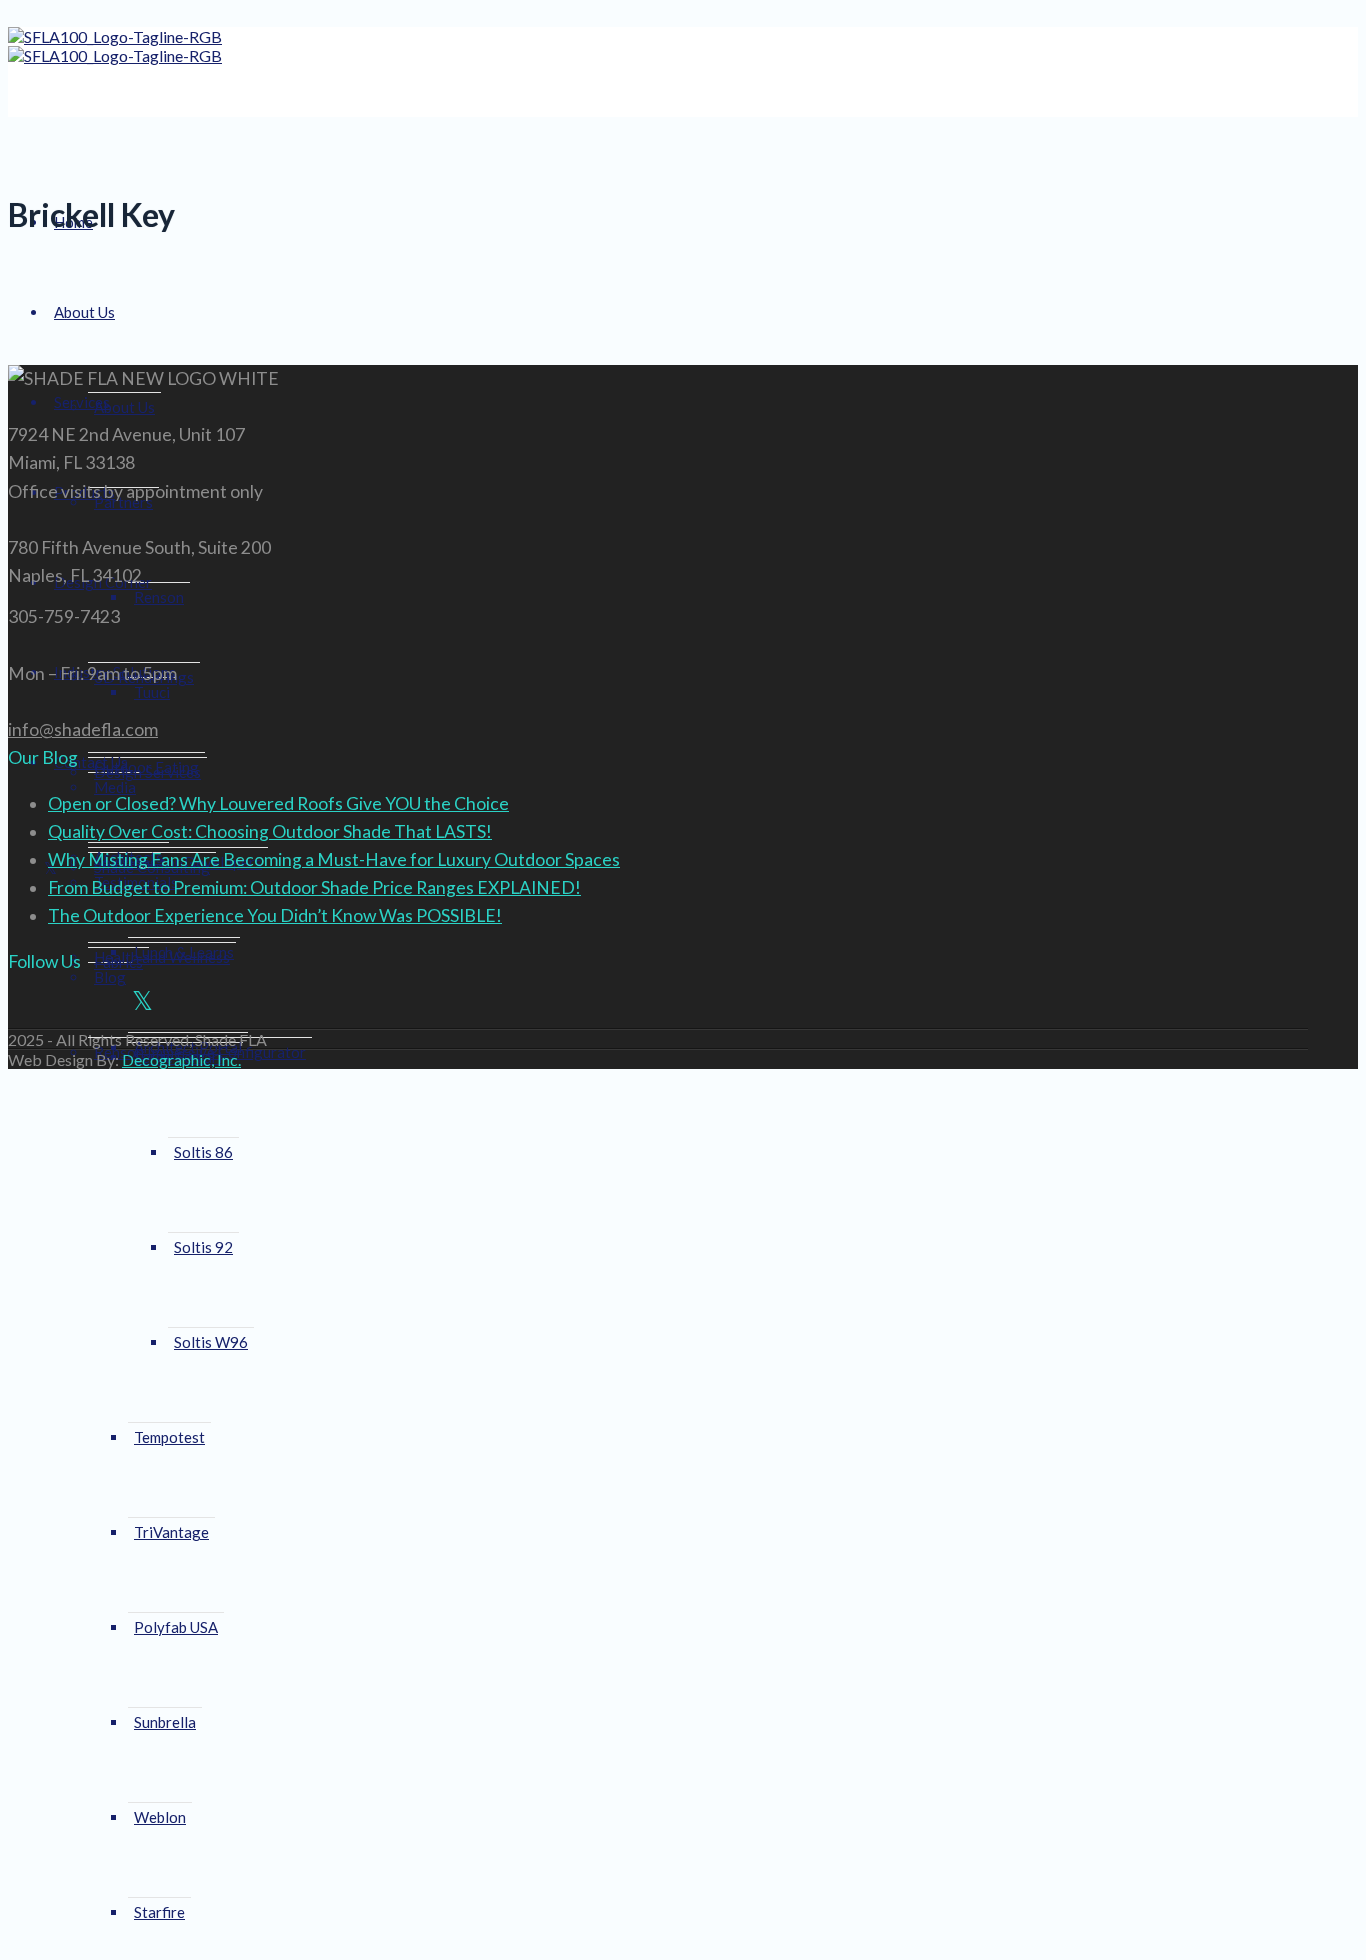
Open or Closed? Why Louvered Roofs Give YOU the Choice (278, 803)
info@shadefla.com (83, 729)
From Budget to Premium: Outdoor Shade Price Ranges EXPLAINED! (314, 887)
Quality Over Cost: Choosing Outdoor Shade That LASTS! (270, 831)
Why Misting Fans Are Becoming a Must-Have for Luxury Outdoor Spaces (334, 859)
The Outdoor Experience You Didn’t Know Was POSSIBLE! (275, 915)
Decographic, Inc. (181, 1059)
